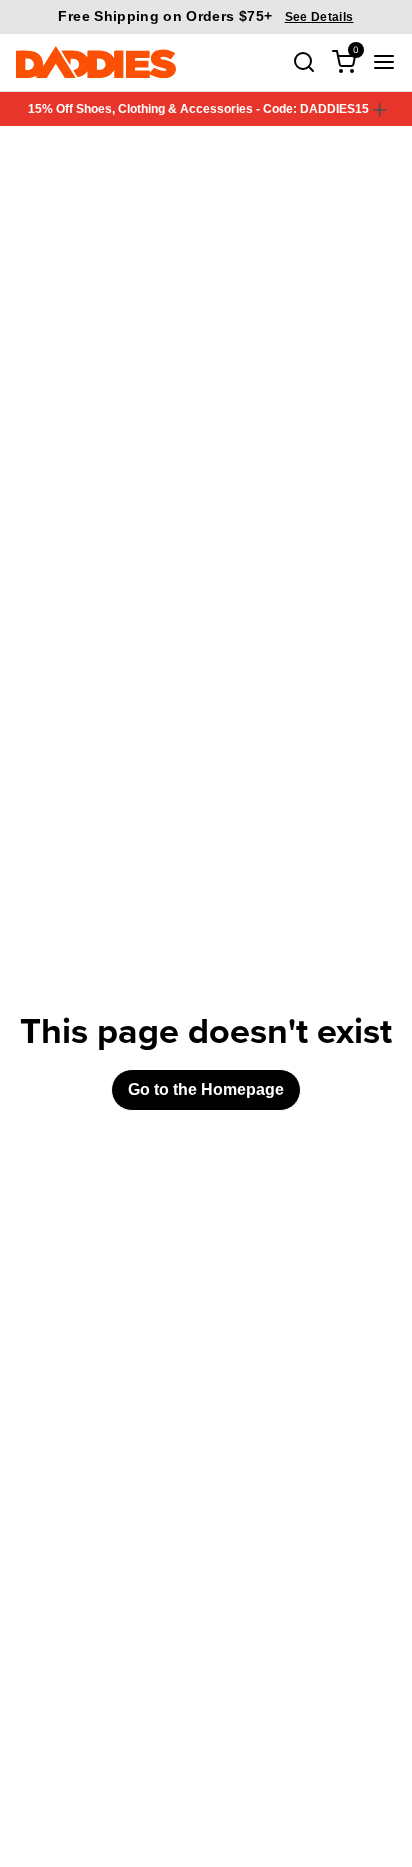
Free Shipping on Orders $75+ (205, 16)
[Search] (304, 62)
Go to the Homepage (206, 1089)
